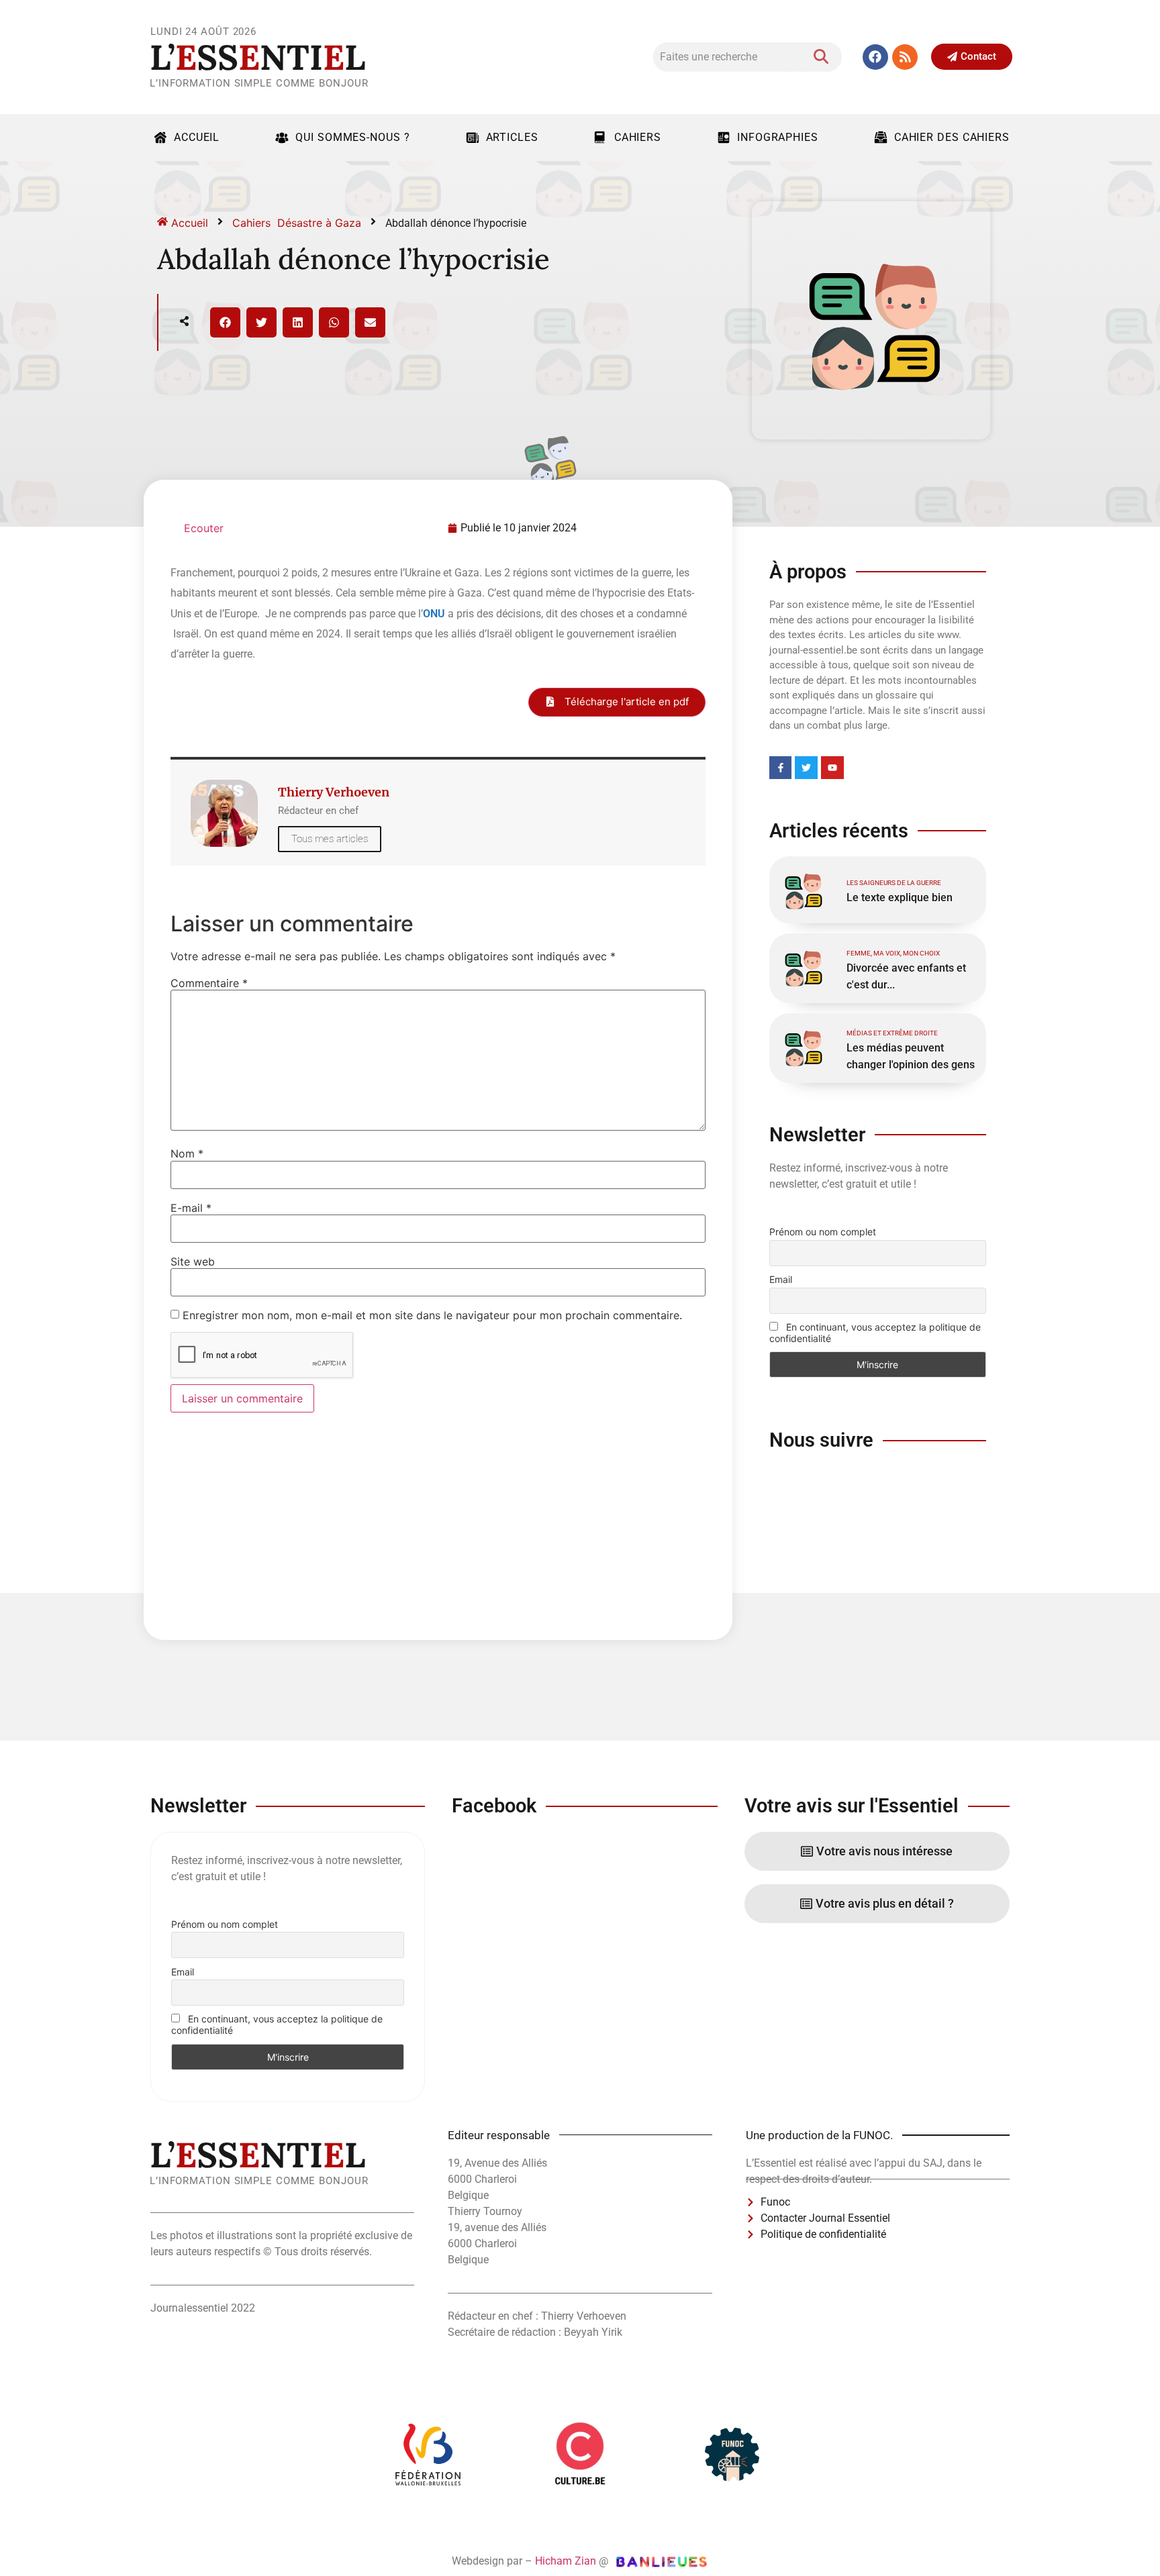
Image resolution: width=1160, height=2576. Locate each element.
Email (781, 1279)
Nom (187, 1153)
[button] (225, 322)
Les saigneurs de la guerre (894, 883)
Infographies (778, 137)
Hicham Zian (566, 2561)
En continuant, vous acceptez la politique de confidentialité (875, 1333)
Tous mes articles (330, 839)
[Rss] (905, 57)
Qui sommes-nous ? (352, 137)
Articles (512, 137)
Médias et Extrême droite (892, 1033)
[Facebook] (875, 57)
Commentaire (209, 983)
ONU (434, 614)
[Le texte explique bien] (803, 890)
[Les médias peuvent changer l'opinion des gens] (803, 1047)
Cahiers (638, 137)
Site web (193, 1261)
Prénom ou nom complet (823, 1232)
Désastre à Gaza (319, 223)
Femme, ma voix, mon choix (893, 953)
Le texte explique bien (900, 897)
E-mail (191, 1208)
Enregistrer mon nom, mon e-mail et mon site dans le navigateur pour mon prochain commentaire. (432, 1315)
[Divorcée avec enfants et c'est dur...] (803, 967)
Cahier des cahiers (952, 137)
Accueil (197, 137)
